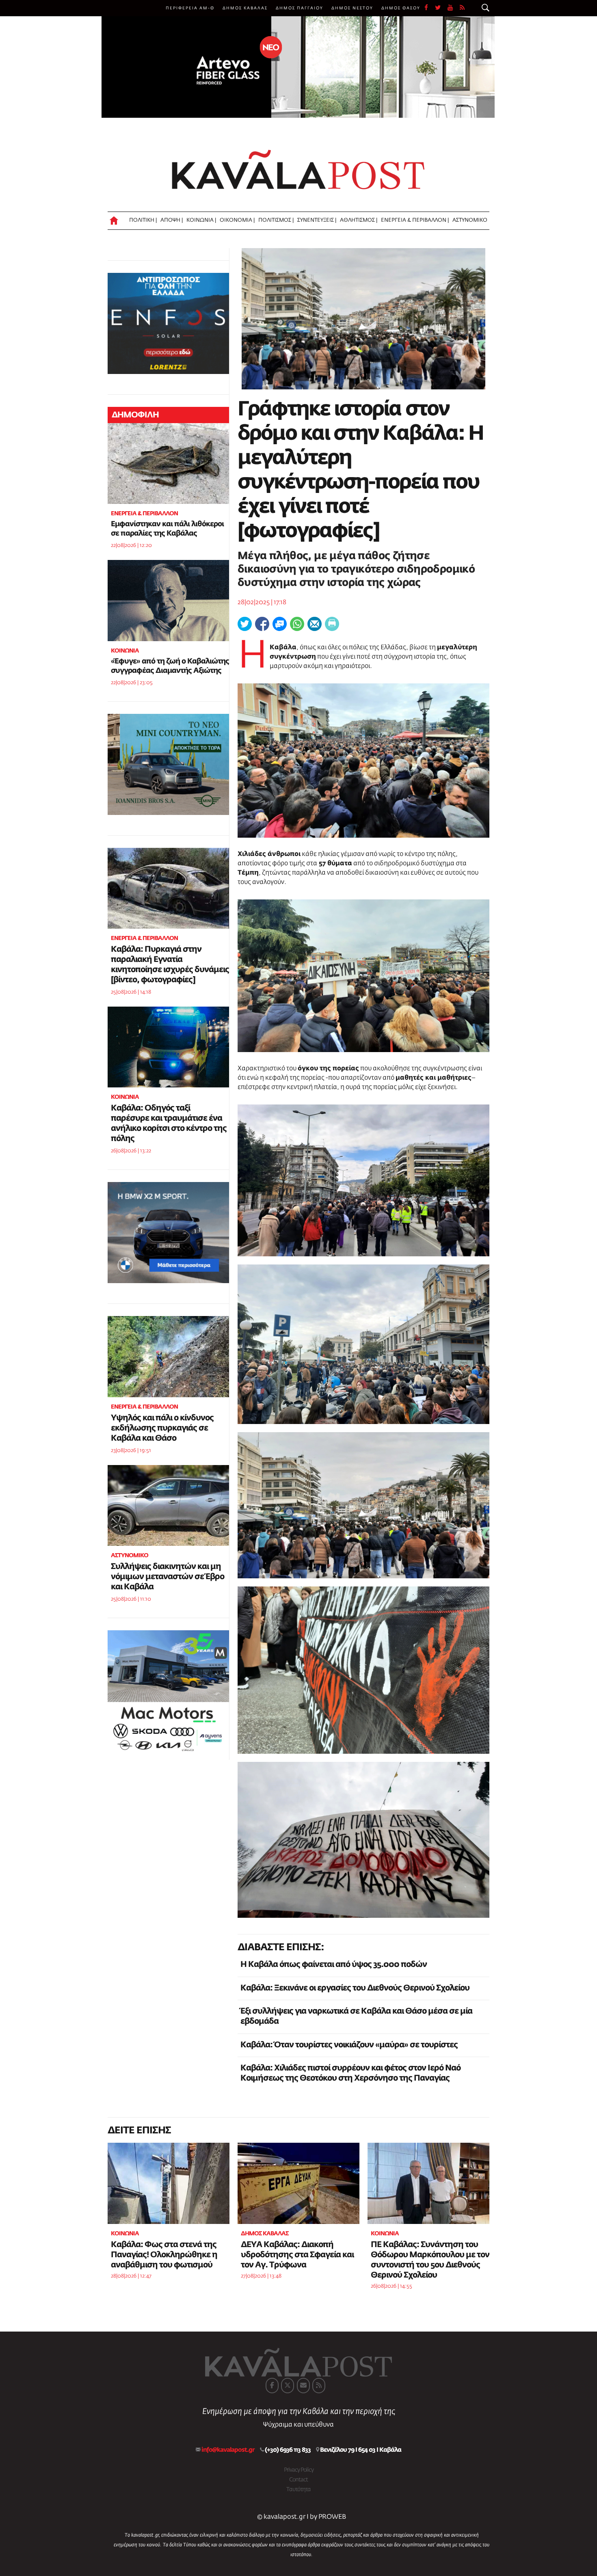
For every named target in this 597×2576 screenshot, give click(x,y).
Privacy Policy (299, 2470)
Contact (298, 2480)
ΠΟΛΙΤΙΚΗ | (143, 220)
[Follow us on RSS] (463, 8)
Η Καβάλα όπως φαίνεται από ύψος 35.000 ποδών (334, 1964)
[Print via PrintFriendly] (332, 624)
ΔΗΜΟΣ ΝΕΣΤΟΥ (352, 8)
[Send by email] (315, 624)
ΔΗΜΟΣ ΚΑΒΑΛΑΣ (245, 8)
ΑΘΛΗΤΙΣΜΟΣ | (359, 220)
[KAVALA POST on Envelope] (303, 2386)
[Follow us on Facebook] (430, 8)
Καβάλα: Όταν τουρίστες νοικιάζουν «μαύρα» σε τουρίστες (349, 2045)
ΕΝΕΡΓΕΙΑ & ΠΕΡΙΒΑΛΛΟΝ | (415, 220)
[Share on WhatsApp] (297, 624)
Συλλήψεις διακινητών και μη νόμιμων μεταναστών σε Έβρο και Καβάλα (168, 1577)
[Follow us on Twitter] (441, 8)
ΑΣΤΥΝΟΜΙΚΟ (470, 220)
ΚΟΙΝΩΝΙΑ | (201, 220)
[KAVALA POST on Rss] (319, 2386)
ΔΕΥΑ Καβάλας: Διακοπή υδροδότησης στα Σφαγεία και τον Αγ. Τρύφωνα (297, 2255)
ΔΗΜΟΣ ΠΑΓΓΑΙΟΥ (300, 8)
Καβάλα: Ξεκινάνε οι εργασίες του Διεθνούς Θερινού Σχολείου (355, 1988)
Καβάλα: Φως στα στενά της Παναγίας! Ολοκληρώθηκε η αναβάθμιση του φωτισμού (164, 2255)
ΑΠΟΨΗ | (172, 220)
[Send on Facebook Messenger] (280, 624)
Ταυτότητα (298, 2490)
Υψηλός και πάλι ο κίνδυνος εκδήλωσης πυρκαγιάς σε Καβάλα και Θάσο (162, 1428)
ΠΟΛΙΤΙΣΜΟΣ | (276, 220)
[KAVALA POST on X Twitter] (288, 2386)
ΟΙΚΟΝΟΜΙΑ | (237, 220)
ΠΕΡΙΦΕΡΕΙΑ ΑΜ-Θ (190, 8)
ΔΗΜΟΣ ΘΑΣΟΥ (401, 8)
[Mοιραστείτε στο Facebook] (262, 624)
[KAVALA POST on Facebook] (272, 2386)
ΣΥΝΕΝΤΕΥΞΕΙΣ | (317, 220)
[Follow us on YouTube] (454, 8)
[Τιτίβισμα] (245, 624)
